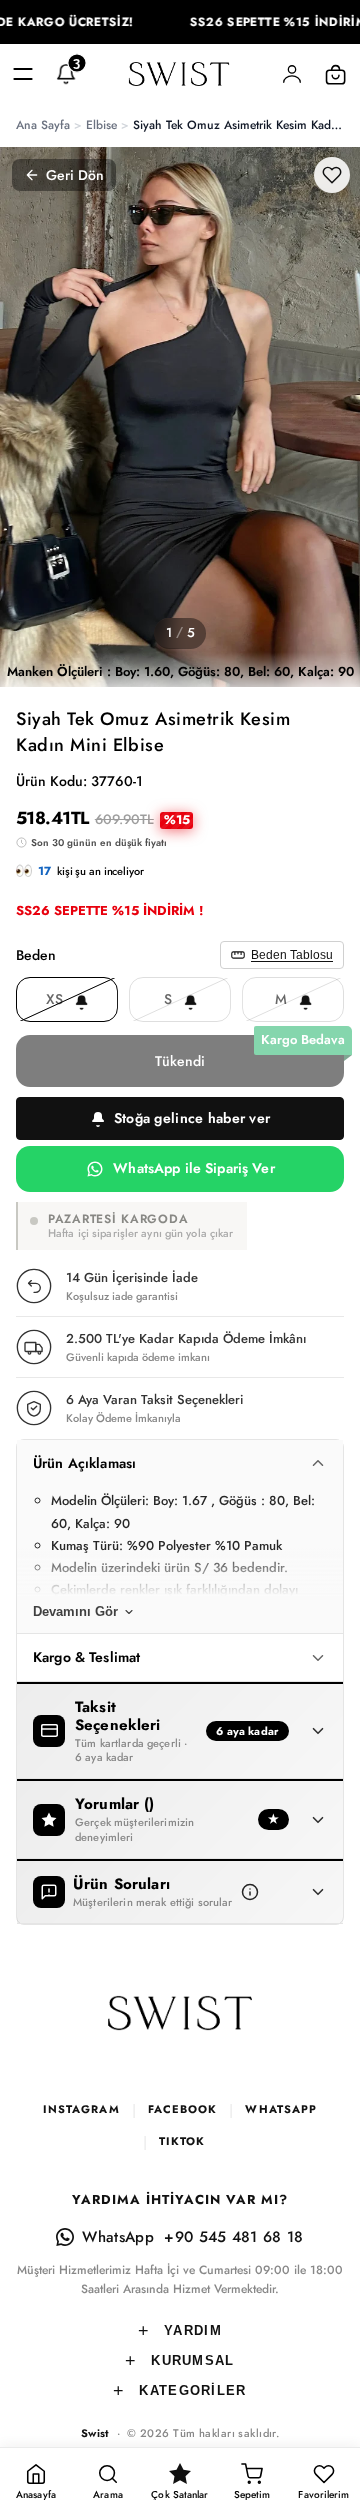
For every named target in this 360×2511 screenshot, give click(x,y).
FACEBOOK (183, 2109)
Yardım (193, 2330)
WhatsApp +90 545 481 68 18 (192, 2237)
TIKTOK (182, 2141)
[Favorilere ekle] (332, 175)
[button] (180, 1118)
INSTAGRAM (81, 2109)
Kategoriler (192, 2390)
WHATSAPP (281, 2109)
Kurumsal (192, 2360)
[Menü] (23, 74)
